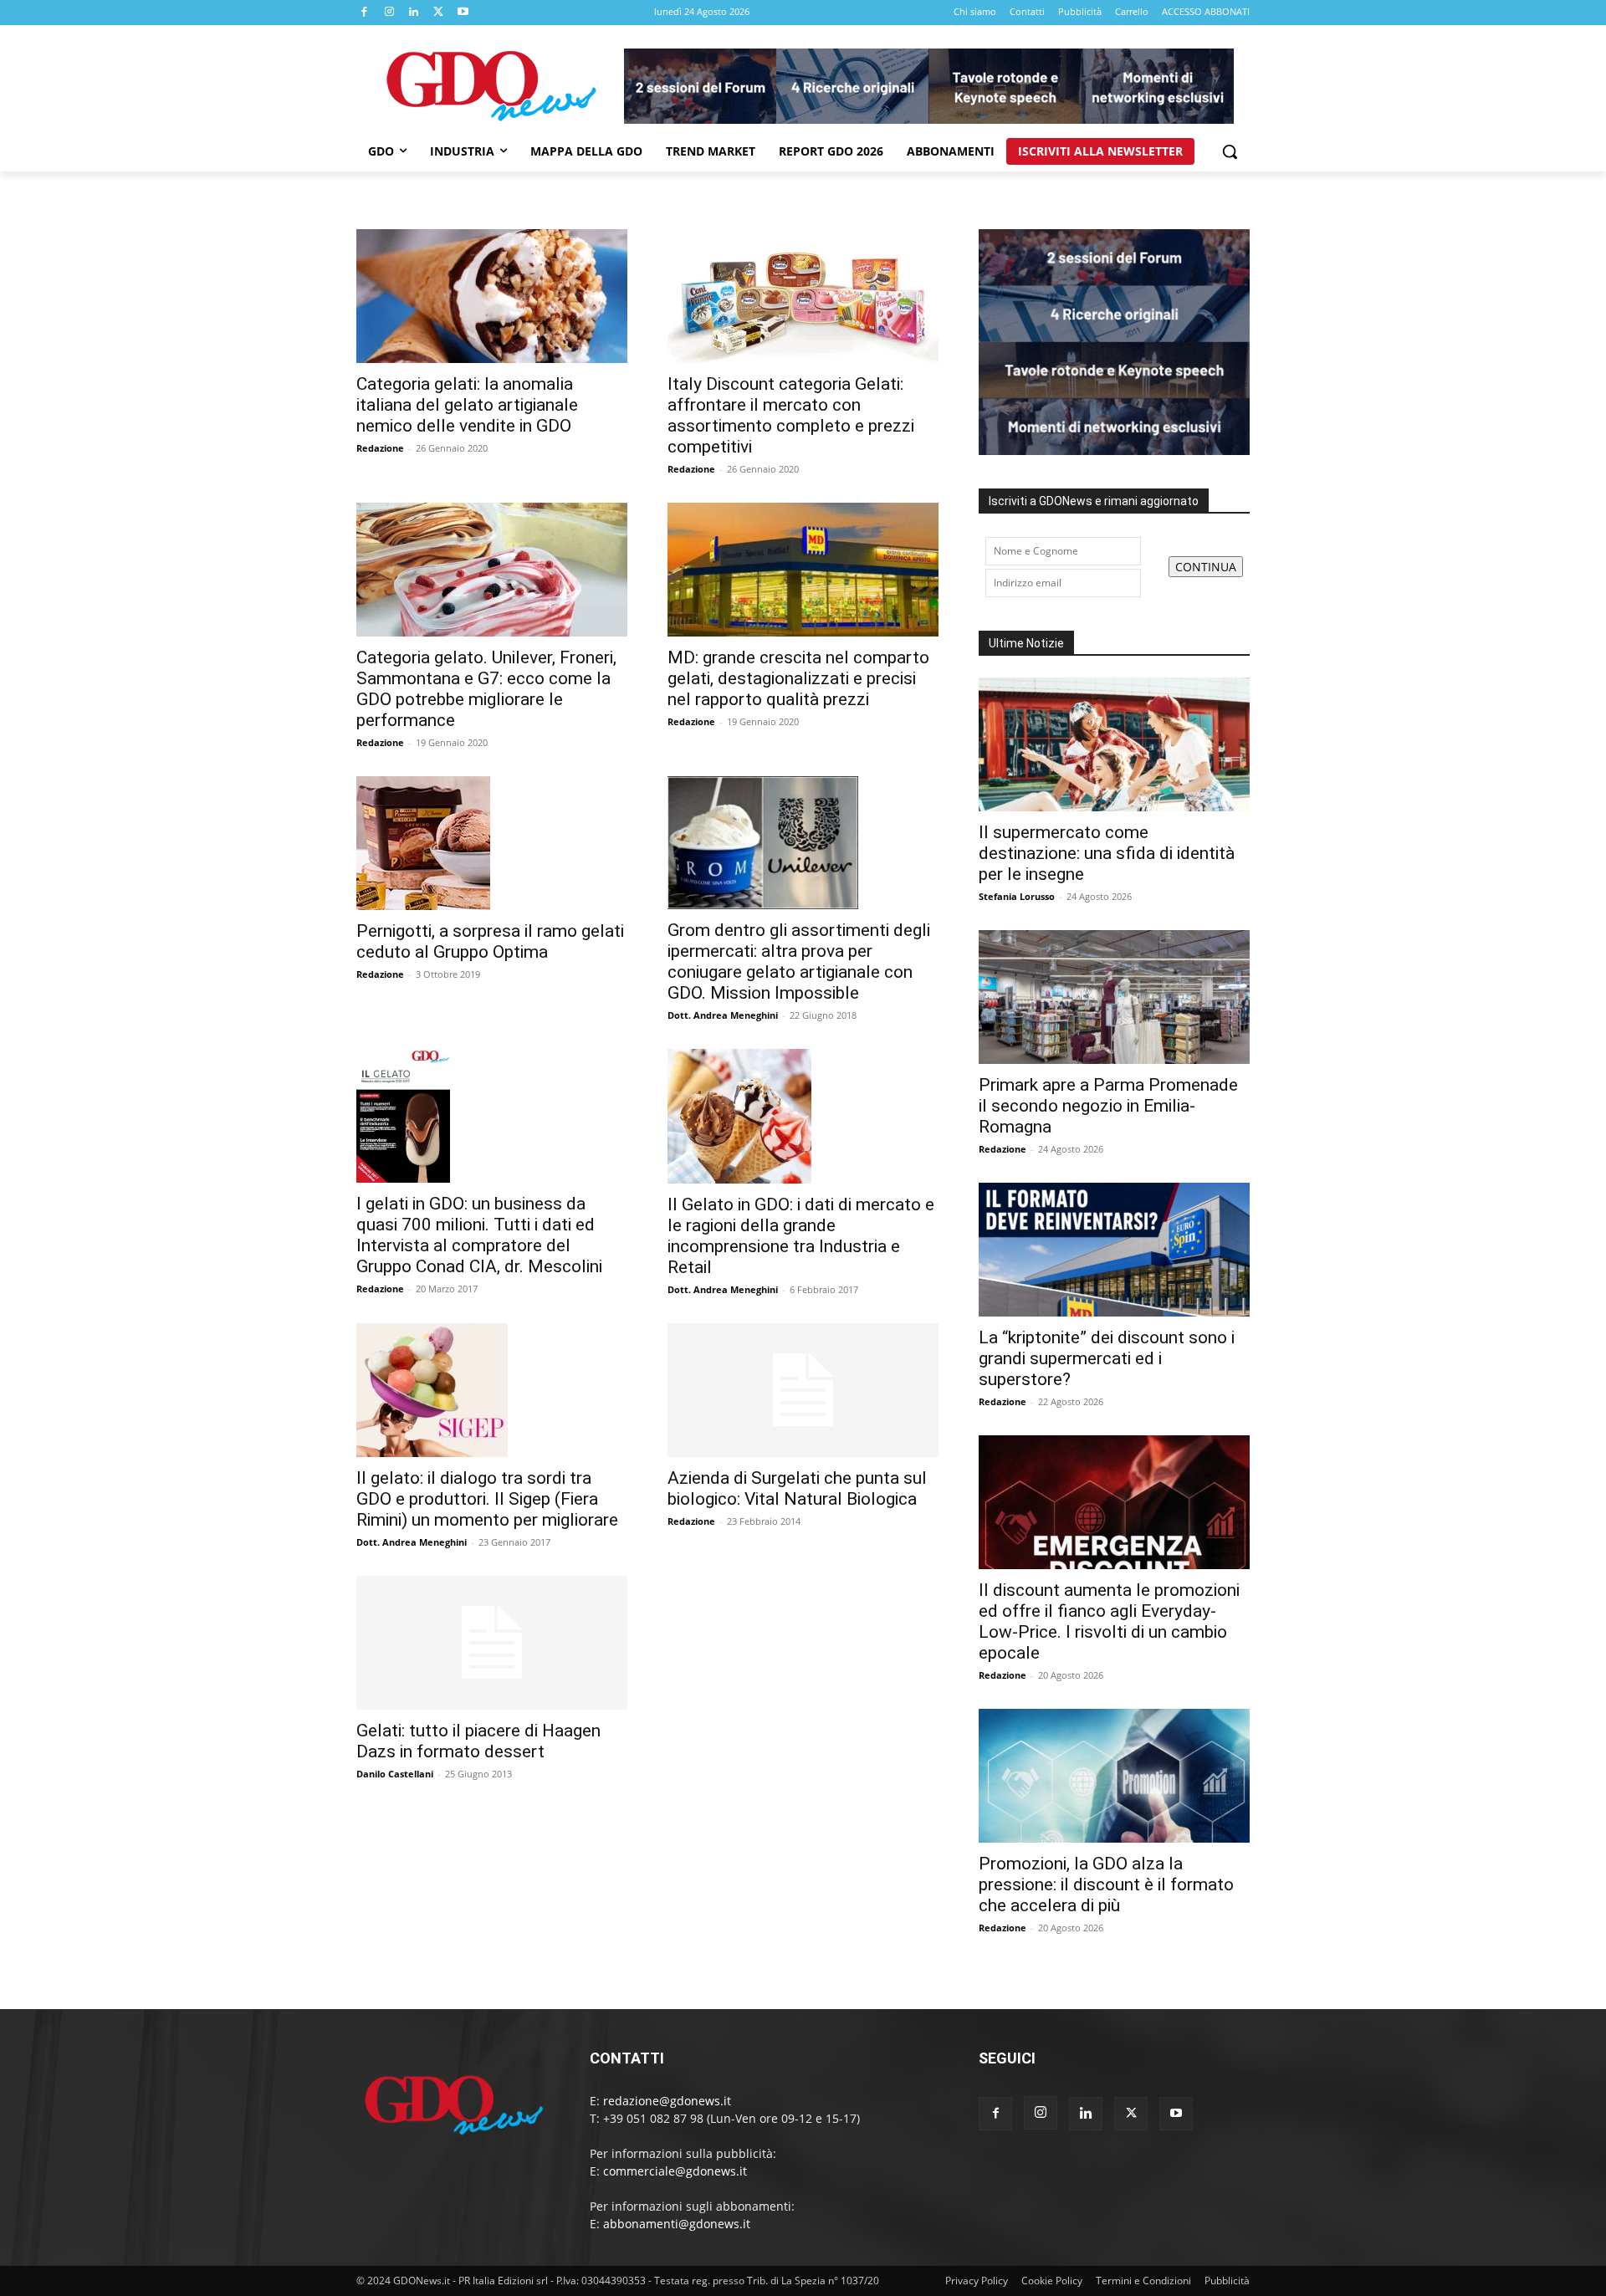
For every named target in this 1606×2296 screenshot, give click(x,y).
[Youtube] (463, 13)
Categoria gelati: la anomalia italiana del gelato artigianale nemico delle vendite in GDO (467, 405)
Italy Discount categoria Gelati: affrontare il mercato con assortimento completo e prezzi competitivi (791, 415)
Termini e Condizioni (1143, 2281)
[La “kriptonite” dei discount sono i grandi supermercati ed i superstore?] (1114, 1250)
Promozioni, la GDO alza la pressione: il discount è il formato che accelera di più (1106, 1884)
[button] (1230, 151)
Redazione (380, 448)
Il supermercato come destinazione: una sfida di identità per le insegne (1107, 853)
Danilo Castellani (395, 1774)
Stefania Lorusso (1017, 896)
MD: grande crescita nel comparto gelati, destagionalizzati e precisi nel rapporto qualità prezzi (798, 678)
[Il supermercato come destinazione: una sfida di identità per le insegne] (1114, 744)
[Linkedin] (414, 13)
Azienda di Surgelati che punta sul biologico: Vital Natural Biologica (797, 1488)
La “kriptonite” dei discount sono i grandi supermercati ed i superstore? (1107, 1358)
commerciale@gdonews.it (675, 2171)
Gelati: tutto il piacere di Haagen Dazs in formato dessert (478, 1741)
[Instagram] (390, 13)
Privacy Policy (977, 2281)
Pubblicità (1227, 2281)
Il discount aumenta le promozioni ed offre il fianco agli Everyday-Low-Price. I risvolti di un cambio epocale (1109, 1621)
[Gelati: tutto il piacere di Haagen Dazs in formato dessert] (492, 1643)
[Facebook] (365, 13)
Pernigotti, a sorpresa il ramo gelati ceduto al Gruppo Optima (490, 941)
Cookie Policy (1052, 2281)
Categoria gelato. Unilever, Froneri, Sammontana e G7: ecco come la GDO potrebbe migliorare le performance (486, 689)
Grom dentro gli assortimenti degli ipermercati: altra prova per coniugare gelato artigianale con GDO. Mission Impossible (799, 961)
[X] (439, 13)
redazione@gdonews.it (667, 2101)
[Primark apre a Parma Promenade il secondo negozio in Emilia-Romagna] (1114, 997)
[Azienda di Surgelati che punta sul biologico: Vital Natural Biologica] (803, 1390)
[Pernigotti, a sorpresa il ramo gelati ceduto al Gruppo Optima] (492, 843)
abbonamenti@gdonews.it (677, 2224)
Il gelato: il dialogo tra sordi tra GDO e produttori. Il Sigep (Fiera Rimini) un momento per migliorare (487, 1499)
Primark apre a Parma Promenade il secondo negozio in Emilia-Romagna (1108, 1106)
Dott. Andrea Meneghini (723, 1015)
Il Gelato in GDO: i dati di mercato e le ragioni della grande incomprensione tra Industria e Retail (801, 1236)
